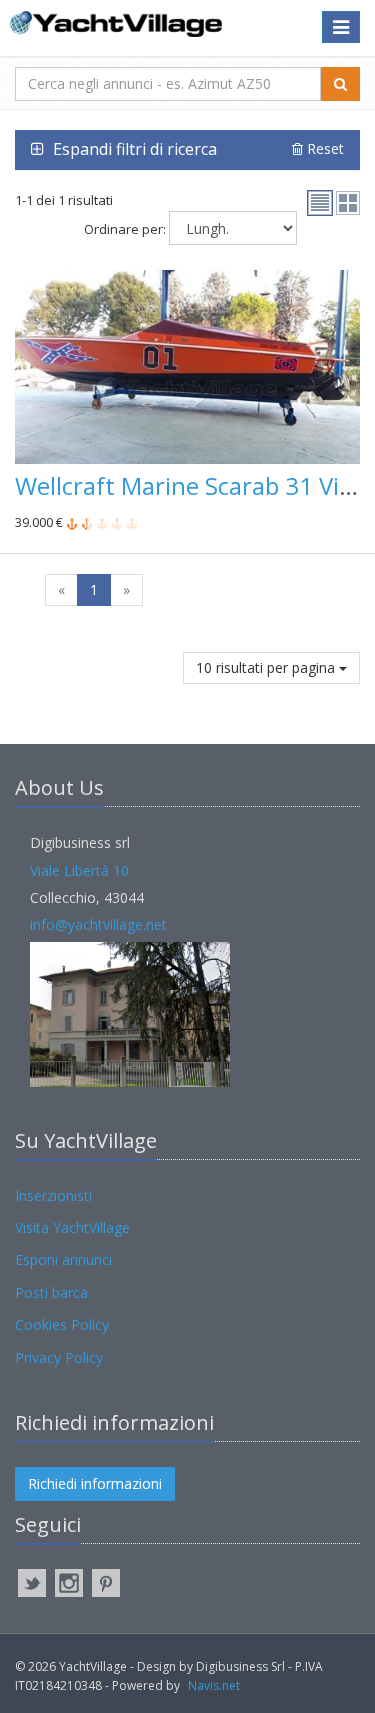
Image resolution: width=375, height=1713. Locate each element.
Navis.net (214, 1685)
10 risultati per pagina (267, 667)
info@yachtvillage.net (98, 924)
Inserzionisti (53, 1195)
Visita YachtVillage (72, 1227)
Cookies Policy (62, 1324)
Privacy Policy (59, 1357)
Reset (323, 148)
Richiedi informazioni (95, 1483)
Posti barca (51, 1292)
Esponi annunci (63, 1259)
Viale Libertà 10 (79, 870)
